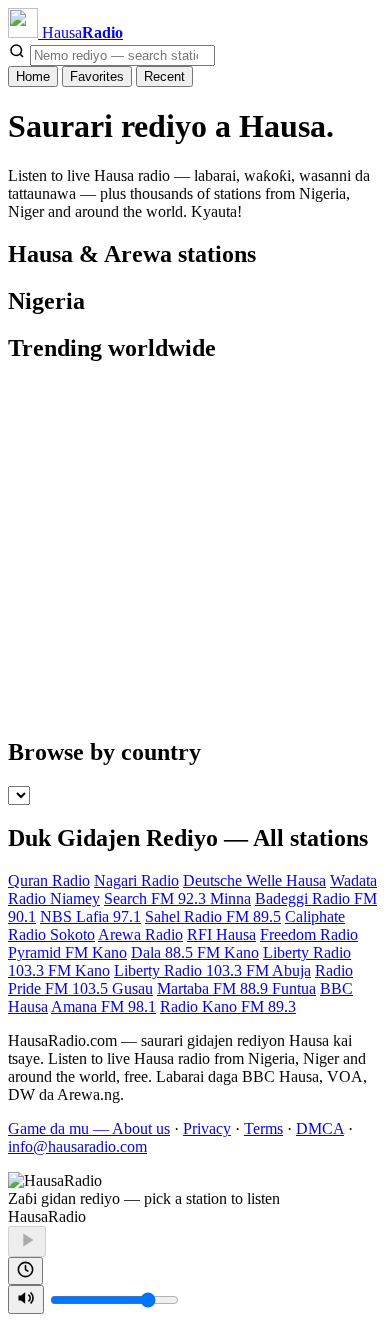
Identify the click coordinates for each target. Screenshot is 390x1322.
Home (33, 76)
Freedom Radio (309, 934)
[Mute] (26, 1299)
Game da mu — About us (89, 1128)
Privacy (207, 1128)
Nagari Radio (136, 880)
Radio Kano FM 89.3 (228, 1006)
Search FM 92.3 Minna (177, 898)
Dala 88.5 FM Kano (195, 952)
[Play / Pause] (27, 1241)
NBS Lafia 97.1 (90, 916)
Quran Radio (49, 880)
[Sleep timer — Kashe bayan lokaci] (25, 1271)
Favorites (97, 76)
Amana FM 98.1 (103, 1006)
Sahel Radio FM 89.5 (213, 916)
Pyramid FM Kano (67, 952)
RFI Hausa (221, 934)
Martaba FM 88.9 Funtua (236, 988)
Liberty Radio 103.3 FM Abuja (212, 970)
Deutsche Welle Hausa (254, 880)
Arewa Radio (140, 934)
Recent (164, 76)
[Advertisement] (195, 551)
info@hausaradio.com (77, 1146)
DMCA (320, 1128)
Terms (263, 1128)
